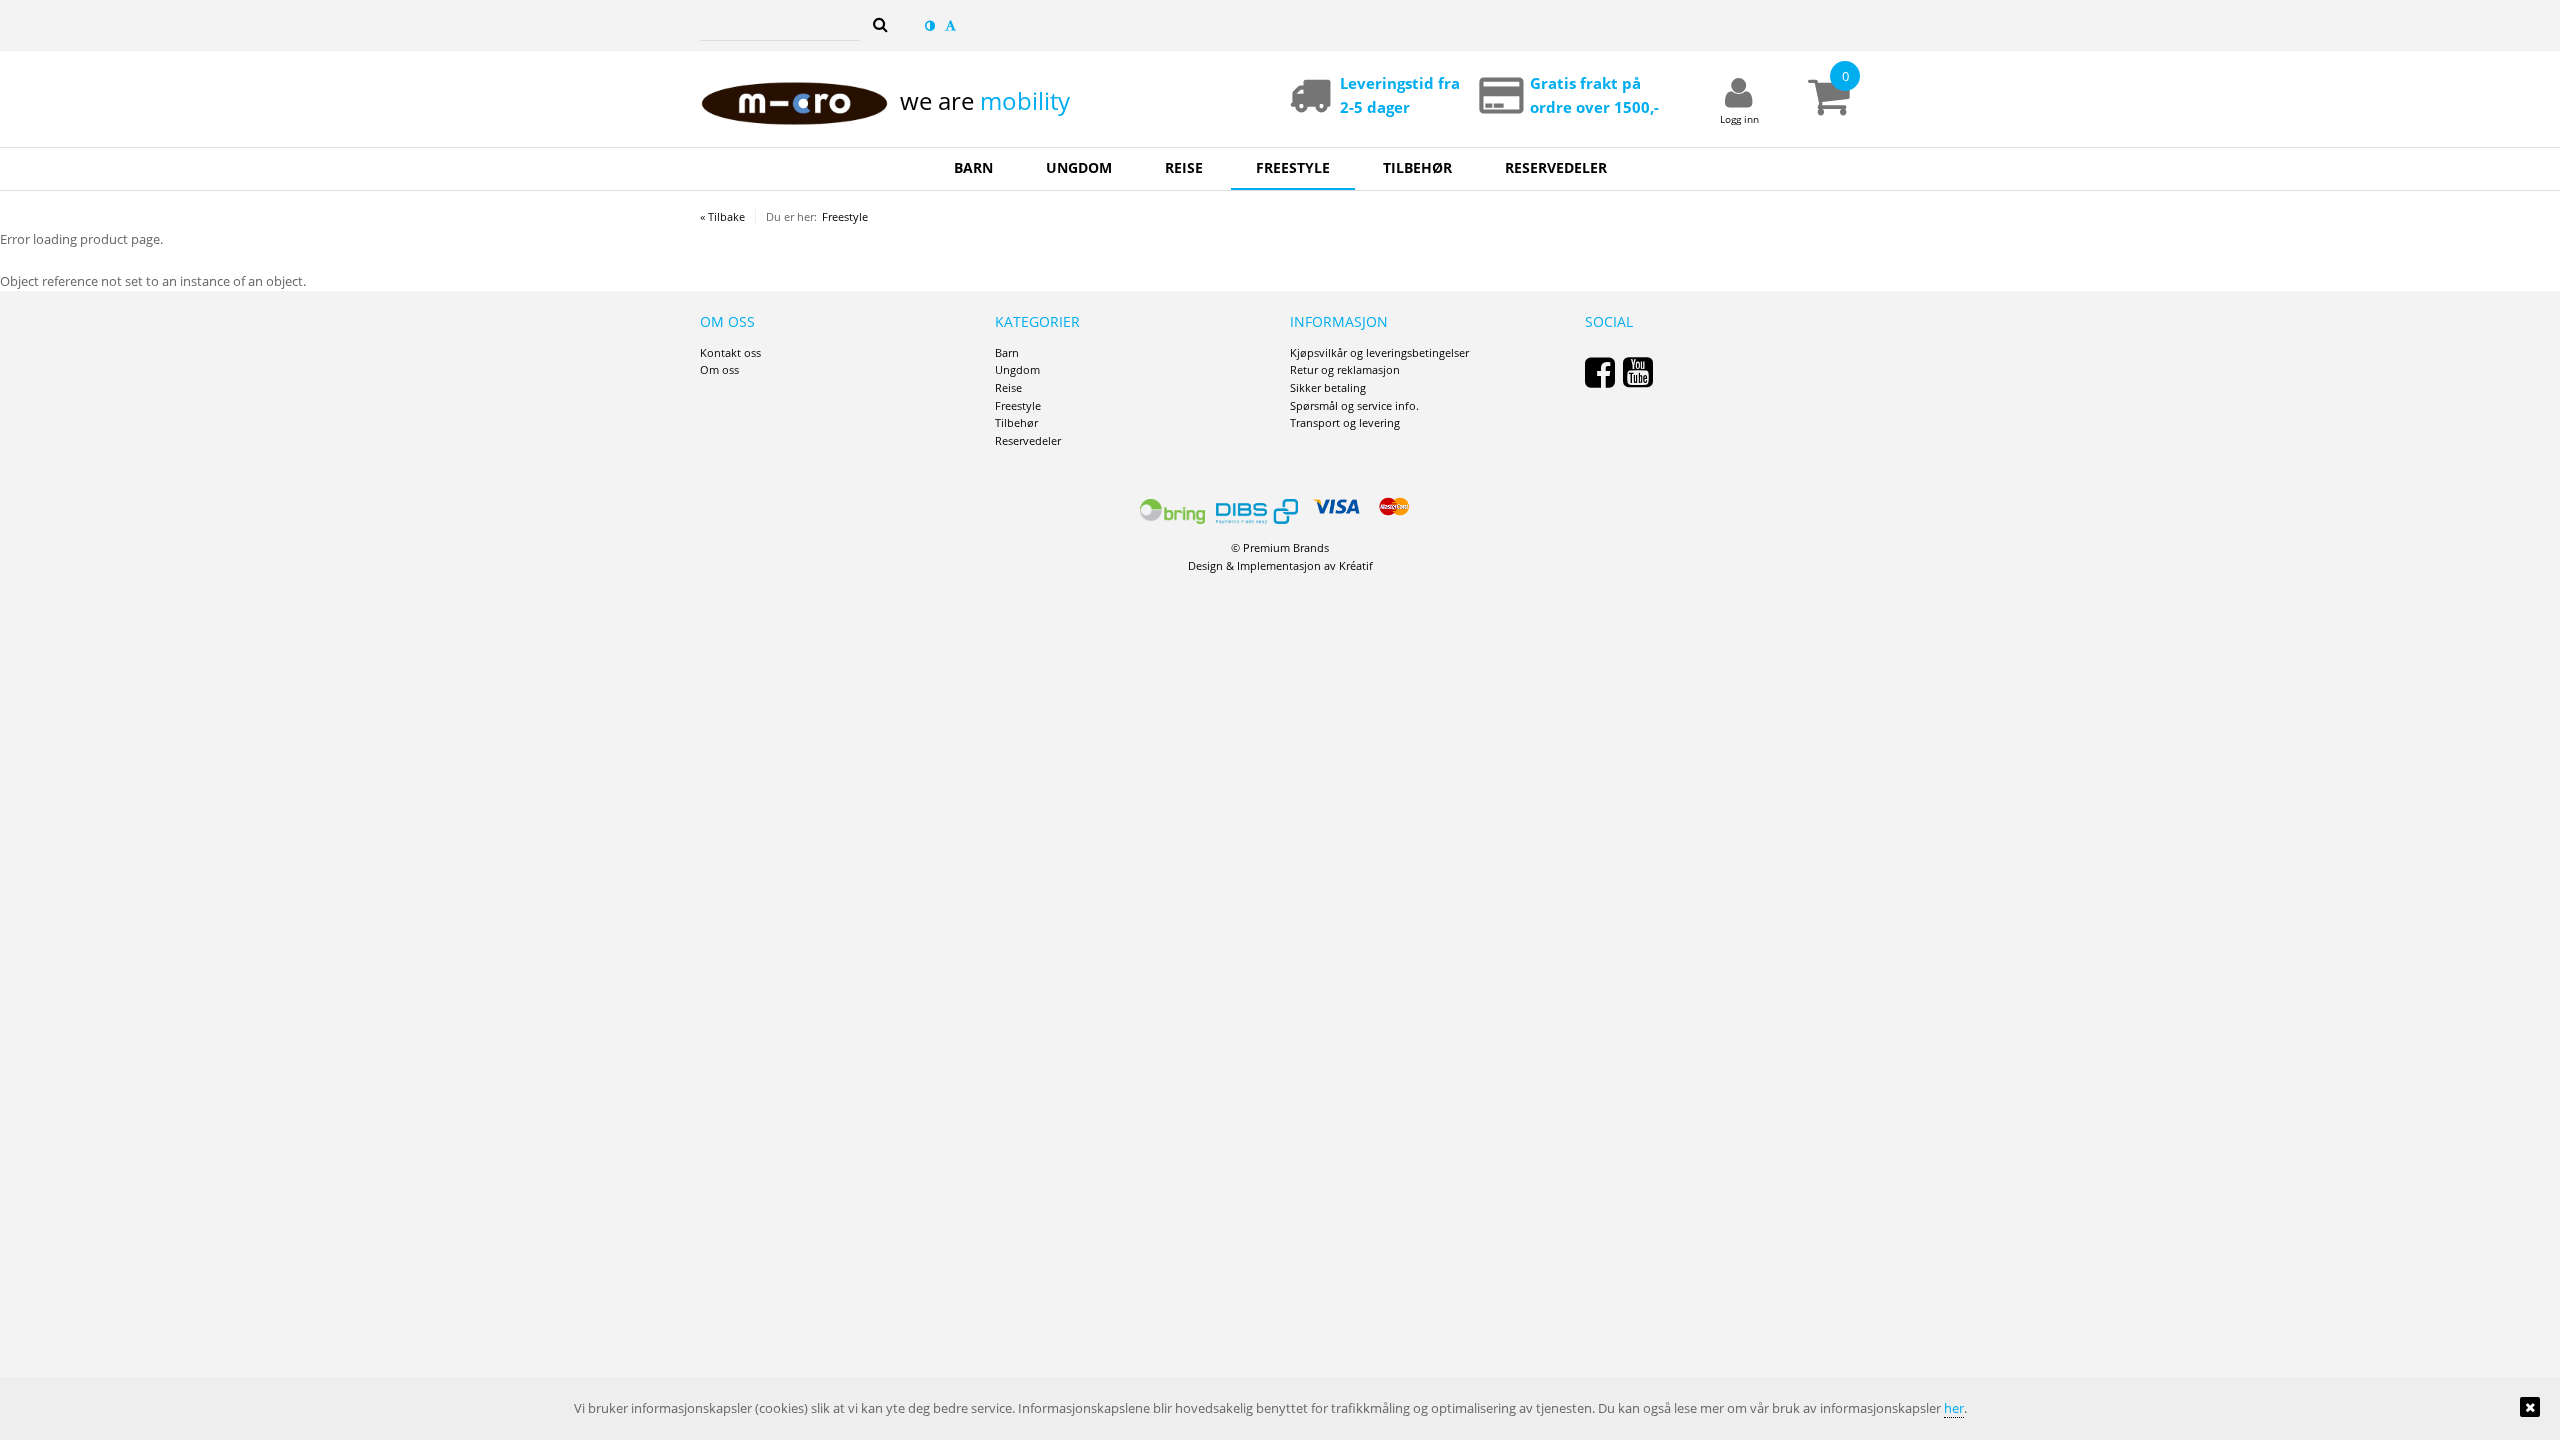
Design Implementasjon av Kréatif (1280, 565)
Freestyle (845, 216)
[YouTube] (1638, 371)
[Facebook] (1600, 371)
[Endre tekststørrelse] (950, 25)
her (1954, 1408)
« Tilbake (722, 216)
